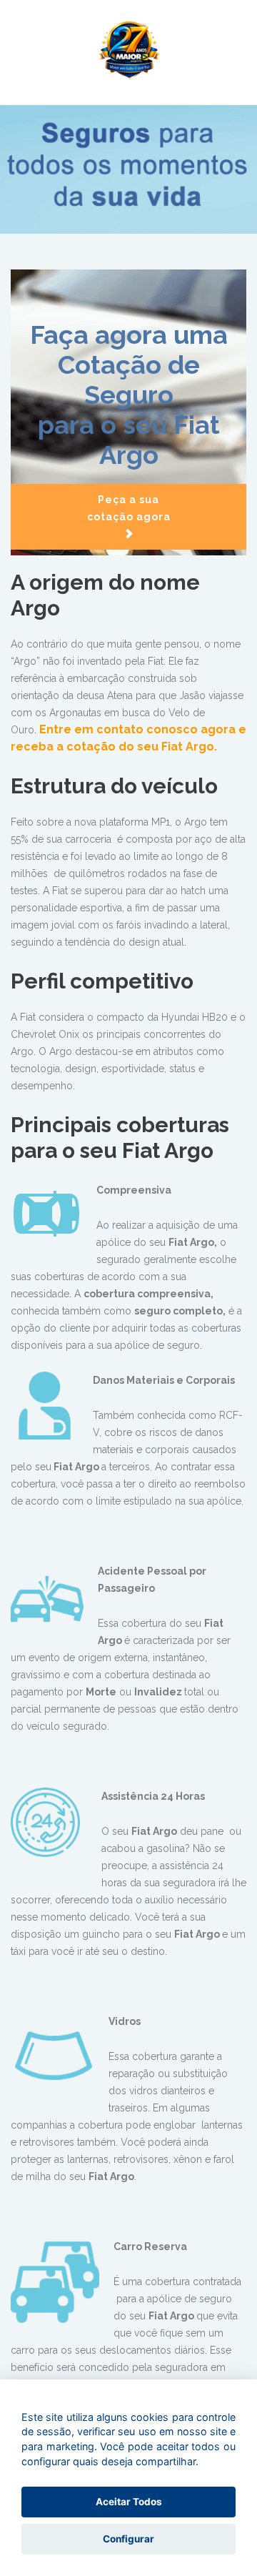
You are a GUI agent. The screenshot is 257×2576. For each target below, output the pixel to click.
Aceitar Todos (129, 2502)
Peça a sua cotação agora (129, 508)
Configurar (128, 2539)
